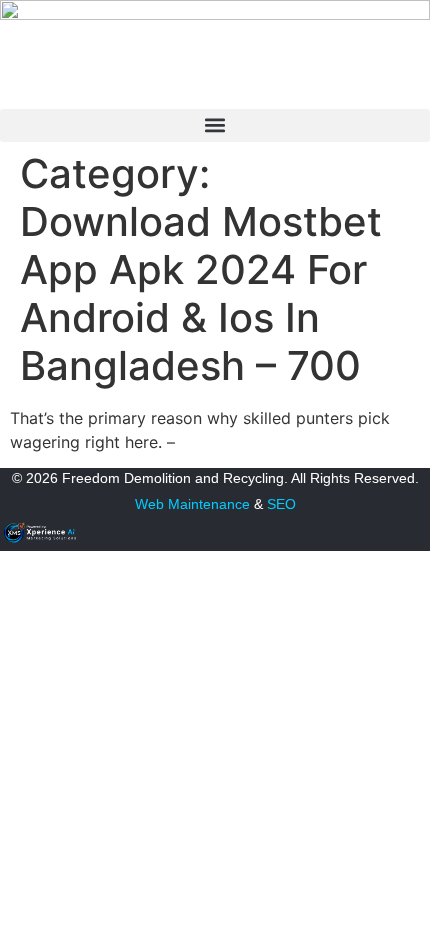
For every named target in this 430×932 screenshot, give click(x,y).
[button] (215, 125)
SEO (281, 504)
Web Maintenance (192, 504)
